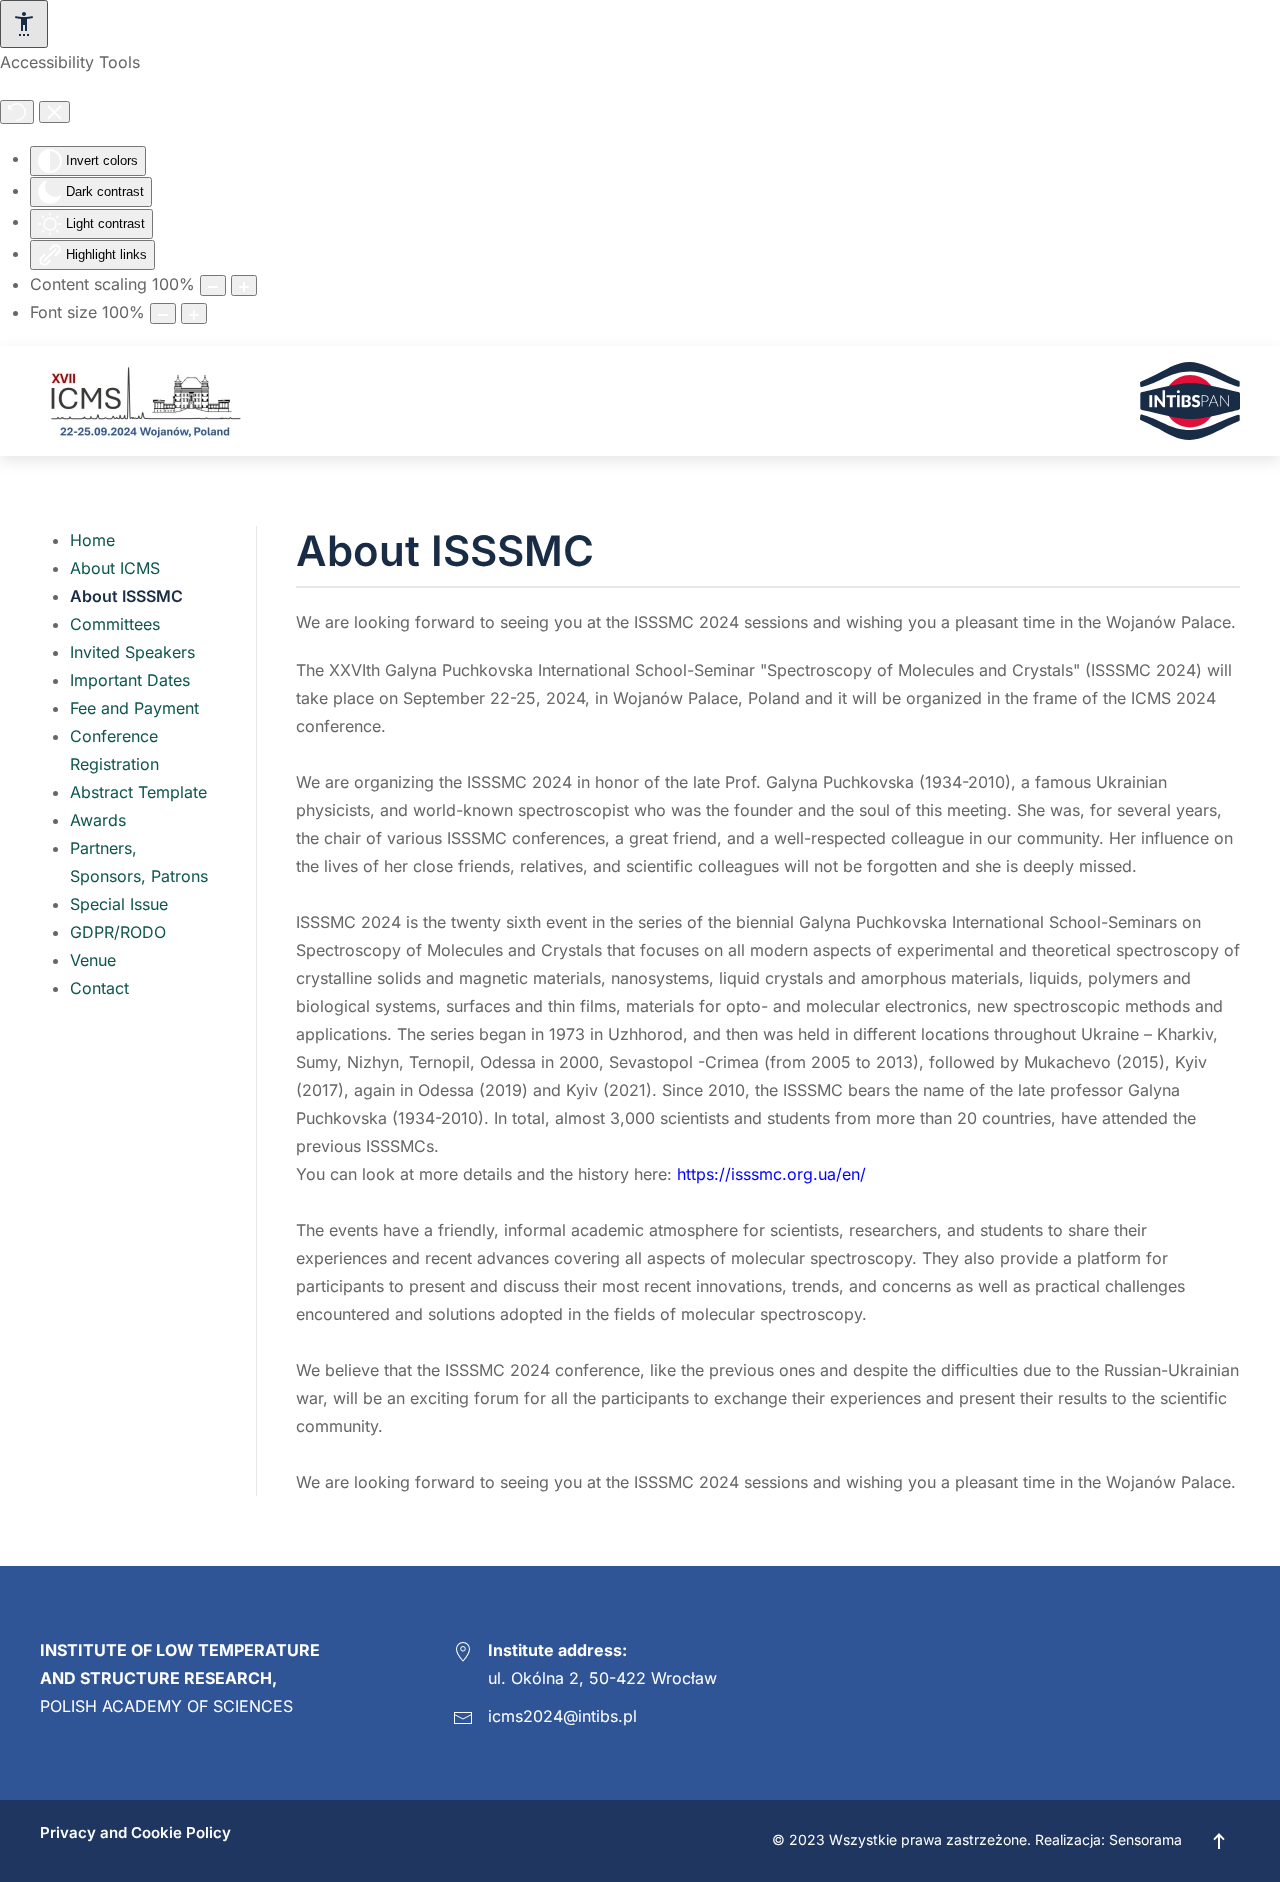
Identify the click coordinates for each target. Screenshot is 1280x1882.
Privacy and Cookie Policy (135, 1832)
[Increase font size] (194, 313)
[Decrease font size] (163, 313)
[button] (1219, 1841)
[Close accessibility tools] (54, 112)
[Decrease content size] (213, 285)
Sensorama (1145, 1839)
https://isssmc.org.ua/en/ (771, 1174)
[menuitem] (92, 540)
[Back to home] (143, 401)
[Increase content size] (244, 285)
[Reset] (17, 112)
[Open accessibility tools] (24, 24)
